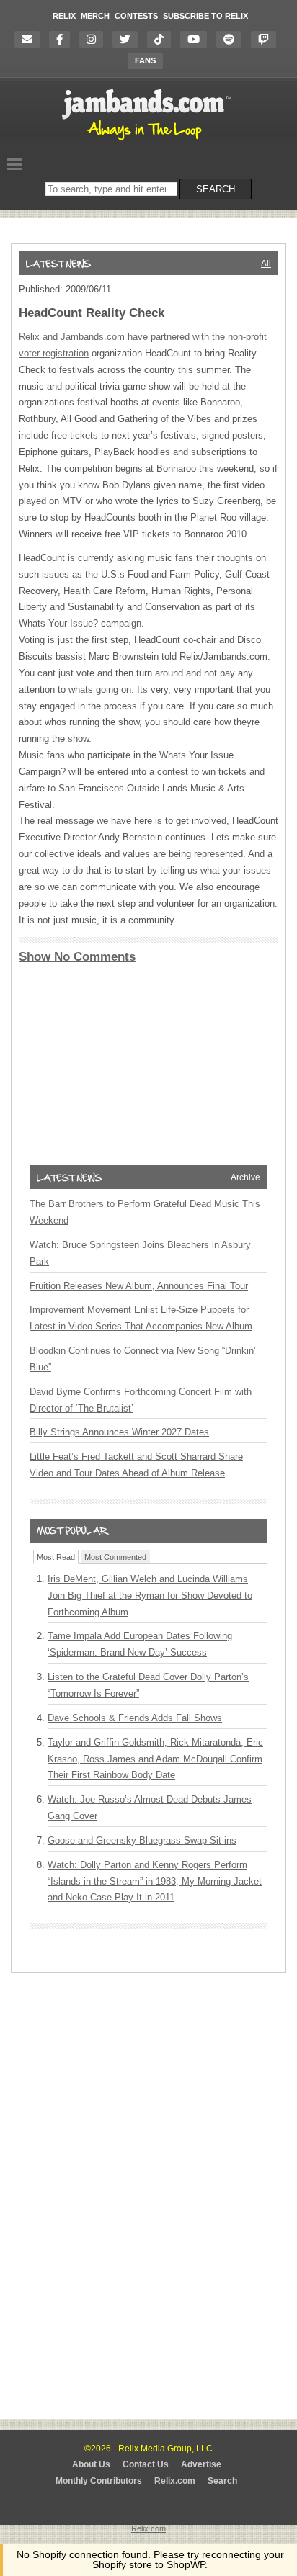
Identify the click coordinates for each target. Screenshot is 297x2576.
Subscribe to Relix (205, 16)
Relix (64, 16)
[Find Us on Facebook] (63, 39)
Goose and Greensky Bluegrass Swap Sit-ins (142, 1840)
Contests (136, 16)
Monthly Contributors (99, 2481)
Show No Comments (77, 957)
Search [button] (216, 189)
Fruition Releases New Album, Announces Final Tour (139, 1286)
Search (222, 2481)
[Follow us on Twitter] (129, 39)
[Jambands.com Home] (149, 141)
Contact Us (146, 2464)
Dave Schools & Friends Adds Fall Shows (135, 1718)
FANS (145, 60)
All (266, 264)
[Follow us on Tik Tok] (163, 39)
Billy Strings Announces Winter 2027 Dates (119, 1432)
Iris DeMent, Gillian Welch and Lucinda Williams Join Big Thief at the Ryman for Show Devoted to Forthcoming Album (150, 1596)
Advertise (201, 2464)
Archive (245, 1177)
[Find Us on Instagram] (95, 39)
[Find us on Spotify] (232, 39)
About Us (91, 2464)
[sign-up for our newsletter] (31, 39)
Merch (95, 16)
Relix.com (175, 2481)
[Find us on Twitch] (267, 39)
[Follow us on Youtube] (197, 39)
